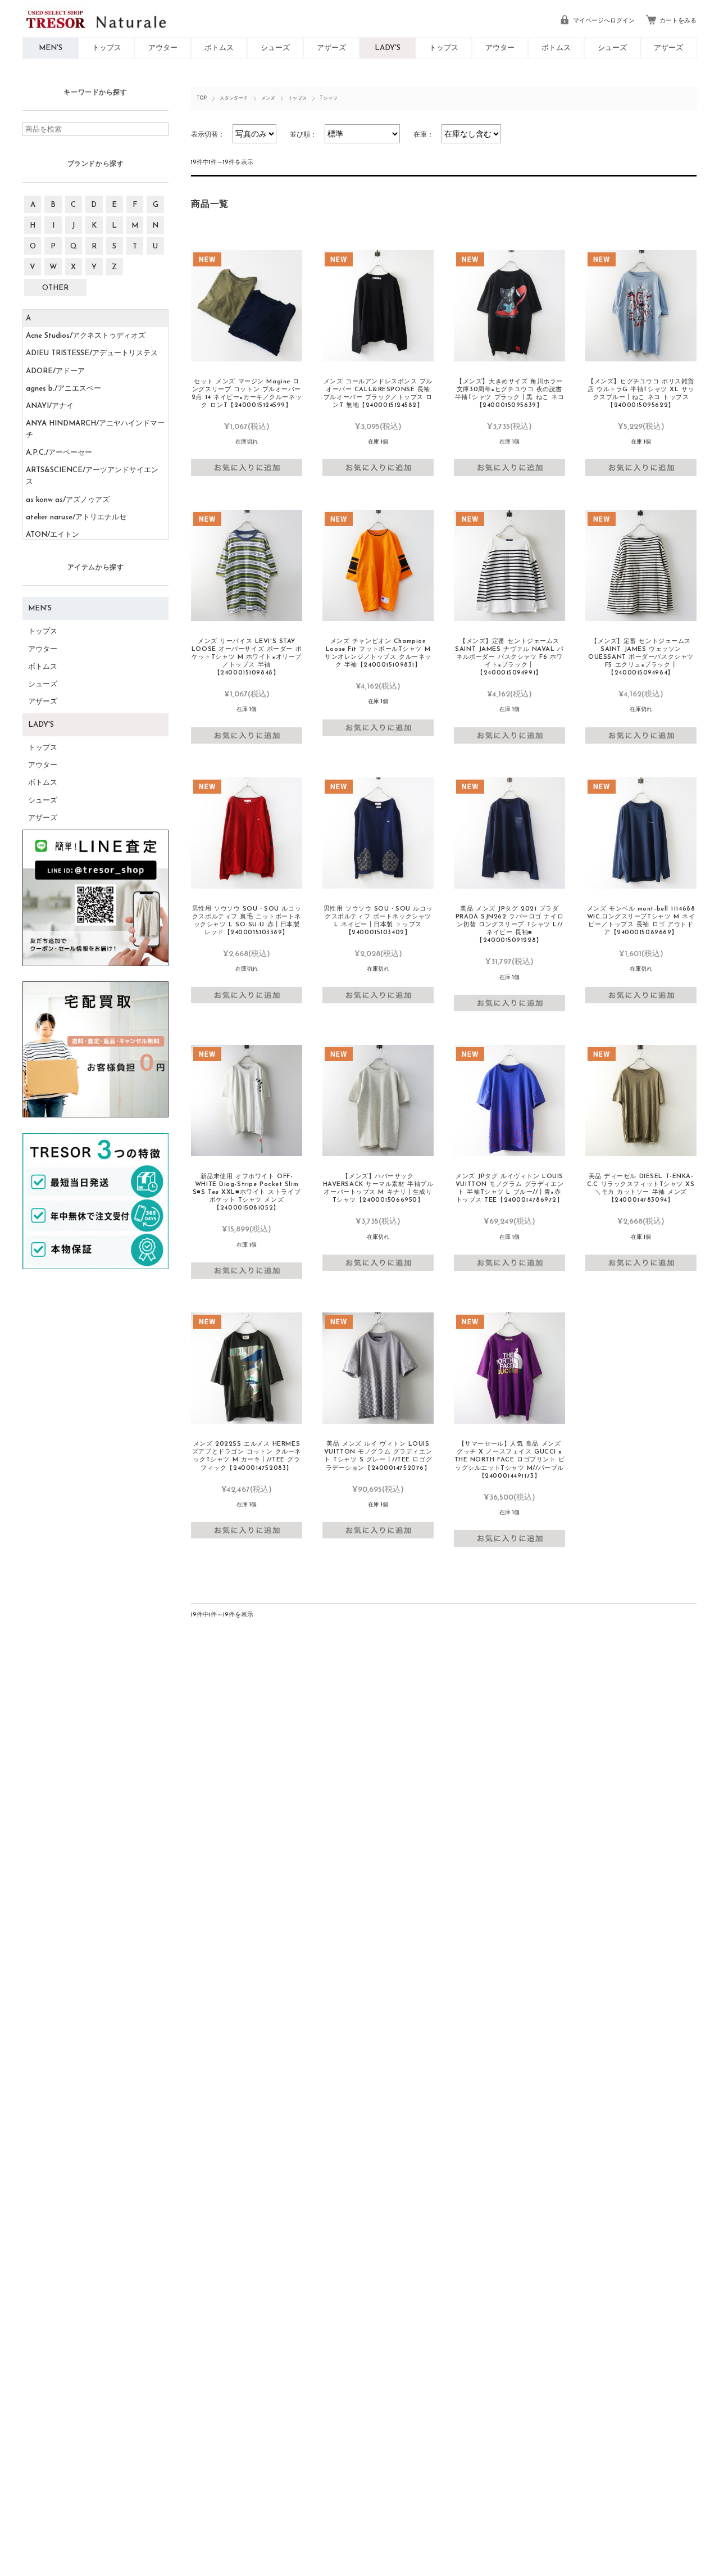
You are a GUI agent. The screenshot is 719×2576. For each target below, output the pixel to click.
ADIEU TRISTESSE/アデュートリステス (92, 353)
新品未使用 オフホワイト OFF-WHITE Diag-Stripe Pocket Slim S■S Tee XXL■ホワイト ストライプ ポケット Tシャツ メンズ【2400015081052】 (247, 1192)
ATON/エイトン (53, 535)
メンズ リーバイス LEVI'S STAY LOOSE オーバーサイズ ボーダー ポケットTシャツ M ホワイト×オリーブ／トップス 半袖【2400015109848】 (247, 657)
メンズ (268, 98)
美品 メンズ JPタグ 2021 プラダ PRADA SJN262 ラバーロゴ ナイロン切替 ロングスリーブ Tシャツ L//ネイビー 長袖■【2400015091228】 (509, 925)
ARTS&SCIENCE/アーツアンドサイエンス (92, 476)
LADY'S (388, 48)
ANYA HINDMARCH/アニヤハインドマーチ (95, 429)
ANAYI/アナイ (50, 406)
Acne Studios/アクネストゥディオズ (86, 336)
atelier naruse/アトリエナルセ (76, 517)
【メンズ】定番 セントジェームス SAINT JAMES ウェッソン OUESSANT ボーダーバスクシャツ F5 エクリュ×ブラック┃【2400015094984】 (641, 657)
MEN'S (51, 48)
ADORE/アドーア (55, 371)
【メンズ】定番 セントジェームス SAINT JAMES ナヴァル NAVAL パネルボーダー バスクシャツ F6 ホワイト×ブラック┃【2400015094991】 (509, 657)
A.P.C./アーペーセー (59, 453)
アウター (163, 48)
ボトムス (219, 48)
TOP (202, 98)
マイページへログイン (604, 21)
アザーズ (331, 48)
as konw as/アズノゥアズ (68, 500)
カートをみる (678, 21)
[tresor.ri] (247, 306)
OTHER (55, 288)
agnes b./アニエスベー (63, 389)
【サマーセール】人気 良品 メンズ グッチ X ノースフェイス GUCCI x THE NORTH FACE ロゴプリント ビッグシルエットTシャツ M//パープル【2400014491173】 (510, 1460)
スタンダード (234, 98)
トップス (107, 48)
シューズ (275, 48)
